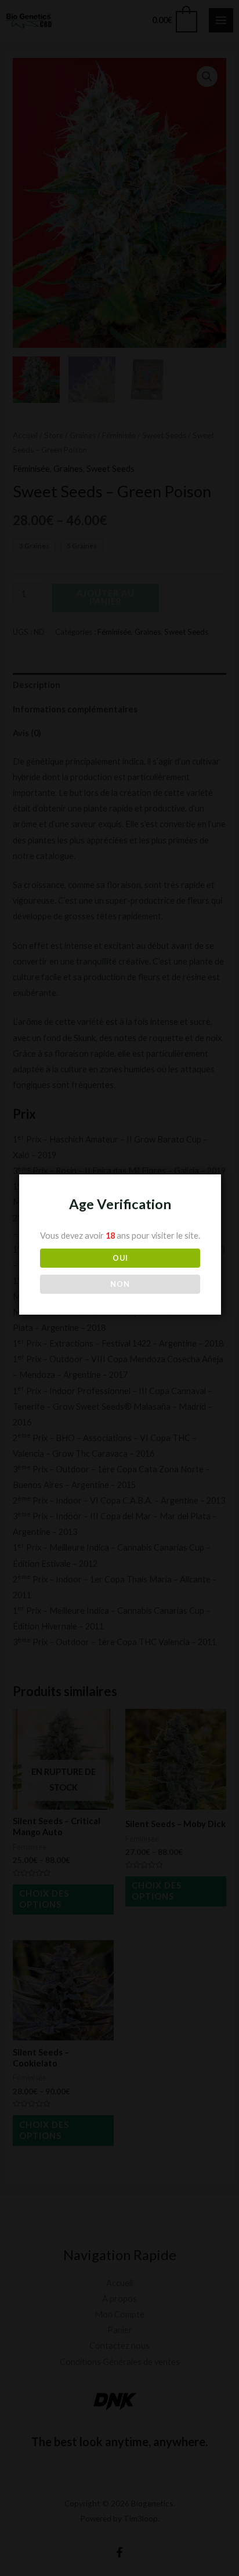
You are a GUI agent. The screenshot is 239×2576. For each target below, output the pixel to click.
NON (120, 1284)
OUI (120, 1258)
